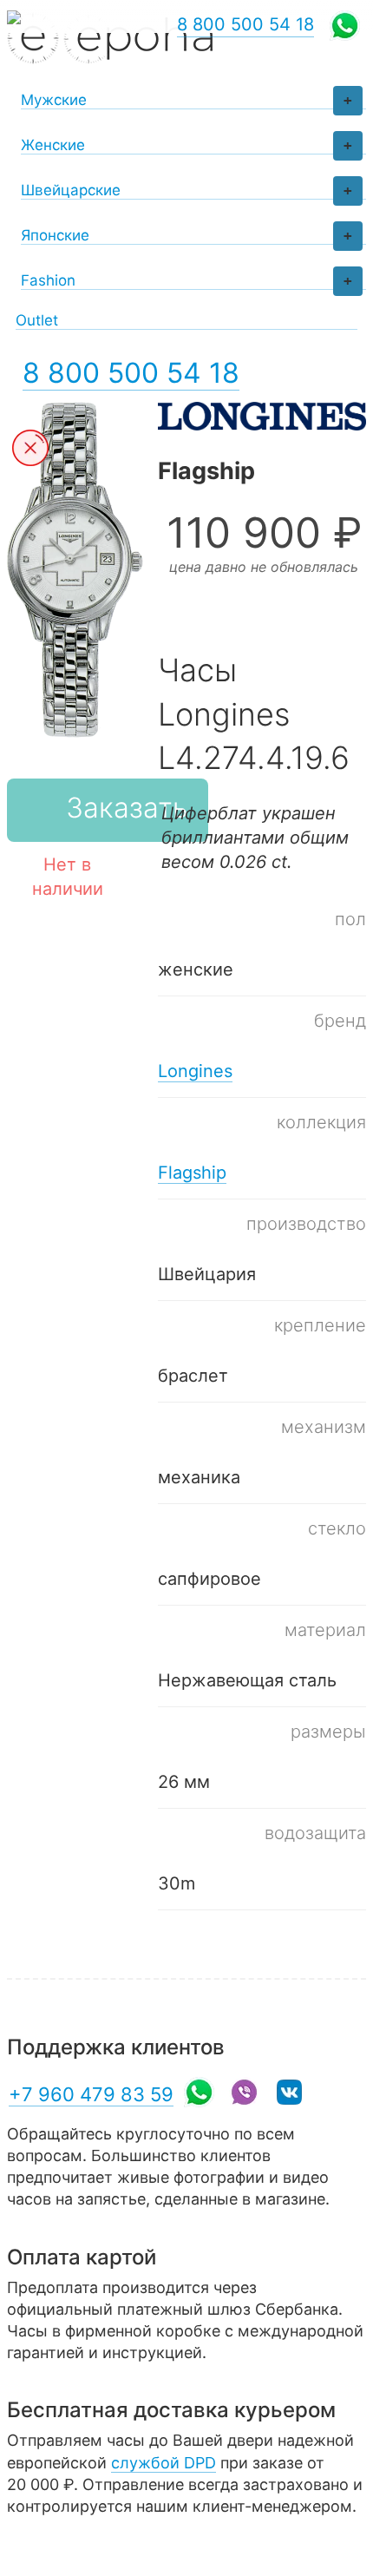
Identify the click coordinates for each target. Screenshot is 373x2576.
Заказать (127, 808)
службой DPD (164, 2463)
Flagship (192, 1173)
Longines (195, 1071)
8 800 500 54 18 (131, 373)
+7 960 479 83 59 (91, 2094)
